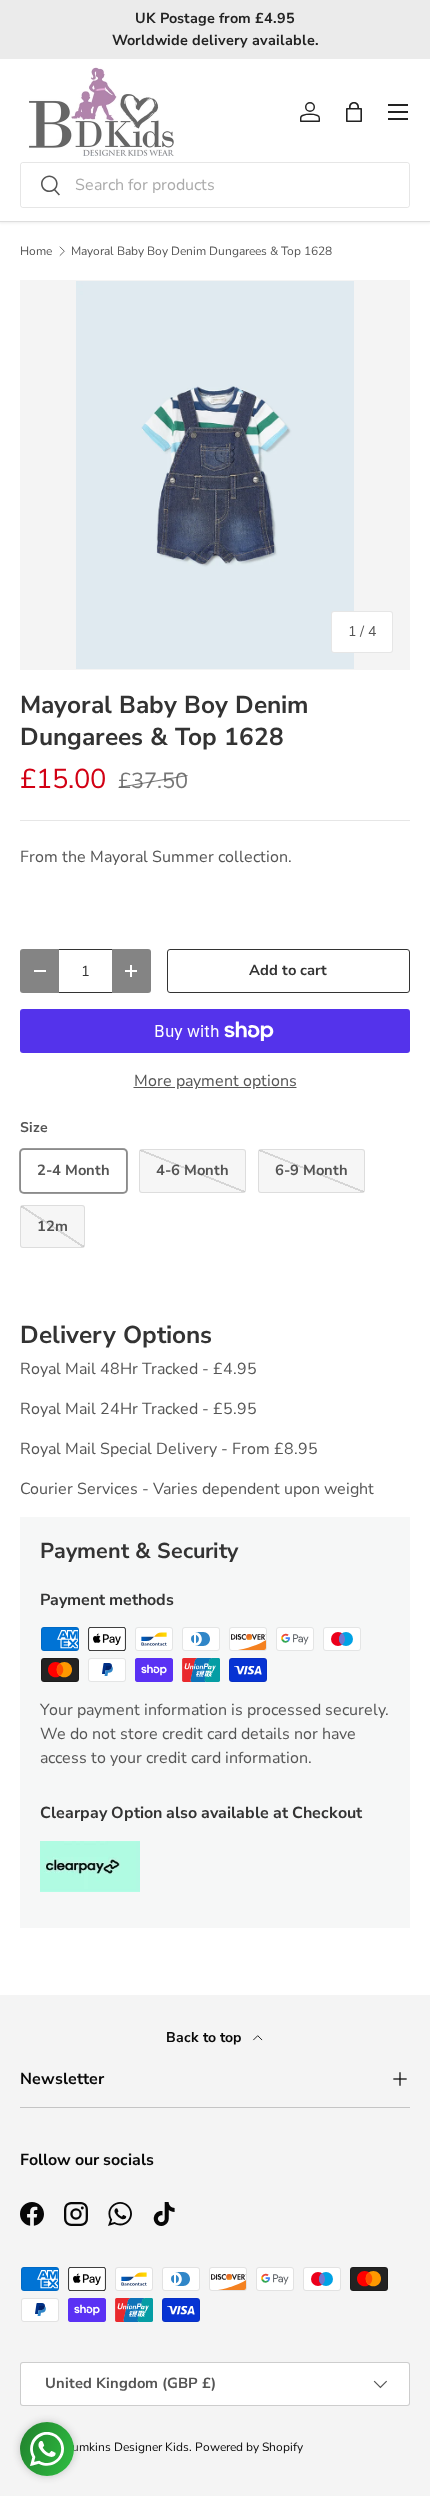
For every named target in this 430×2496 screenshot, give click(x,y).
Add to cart (288, 970)
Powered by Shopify (249, 2447)
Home (36, 251)
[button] (354, 112)
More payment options (215, 1081)
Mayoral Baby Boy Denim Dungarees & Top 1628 (201, 251)
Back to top (205, 2037)
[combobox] (215, 185)
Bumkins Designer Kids (126, 2447)
